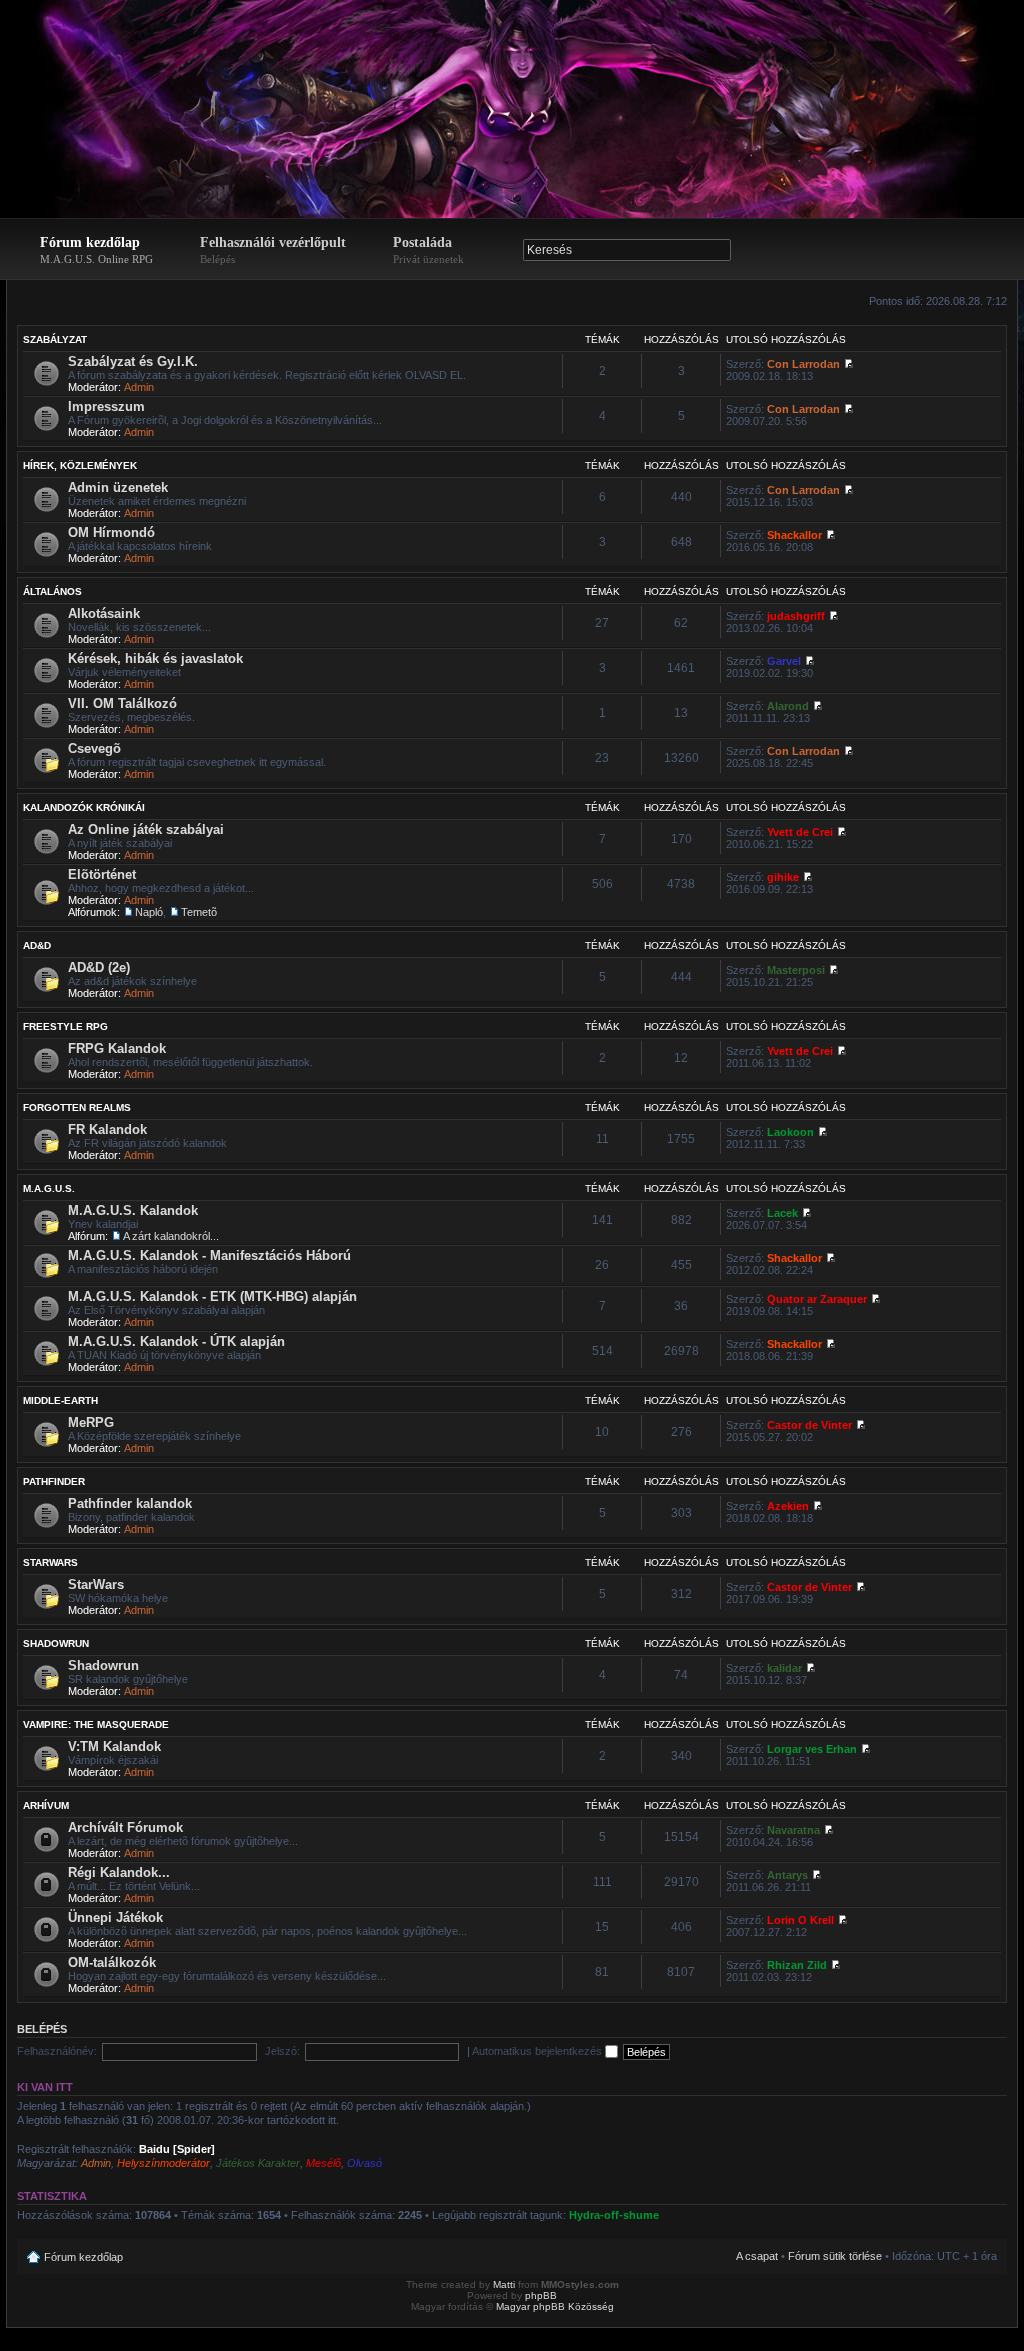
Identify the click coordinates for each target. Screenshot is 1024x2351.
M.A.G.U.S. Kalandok (133, 1210)
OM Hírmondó (111, 532)
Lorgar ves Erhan (812, 1749)
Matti (504, 2284)
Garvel (784, 661)
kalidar (784, 1668)
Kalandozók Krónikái (84, 807)
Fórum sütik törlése (835, 2256)
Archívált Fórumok (125, 1827)
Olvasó (364, 2163)
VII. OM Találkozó (122, 703)
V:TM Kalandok (114, 1746)
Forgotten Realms (77, 1107)
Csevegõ (94, 748)
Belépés (42, 2029)
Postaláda (428, 250)
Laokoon (790, 1132)
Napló (149, 912)
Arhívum (46, 1805)
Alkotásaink (104, 613)
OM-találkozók (112, 1962)
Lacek (782, 1213)
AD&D (37, 945)
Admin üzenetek (118, 487)
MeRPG (91, 1422)
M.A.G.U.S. (49, 1188)
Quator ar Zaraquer (817, 1299)
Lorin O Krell (800, 1920)
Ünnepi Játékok (115, 1917)
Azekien (788, 1506)
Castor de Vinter (809, 1425)
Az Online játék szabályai (146, 829)
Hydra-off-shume (614, 2215)
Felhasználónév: (57, 2051)
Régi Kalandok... (119, 1872)
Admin (139, 387)
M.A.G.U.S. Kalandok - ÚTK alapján (176, 1341)
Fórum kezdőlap (96, 250)
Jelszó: (282, 2051)
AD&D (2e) (99, 967)
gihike (783, 877)
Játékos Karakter (258, 2163)
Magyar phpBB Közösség (555, 2306)
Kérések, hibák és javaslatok (155, 658)
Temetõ (199, 912)
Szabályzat (55, 339)
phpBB (541, 2295)
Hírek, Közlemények (80, 465)
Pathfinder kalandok (130, 1503)
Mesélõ (323, 2163)
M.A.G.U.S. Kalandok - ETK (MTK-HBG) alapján (212, 1296)
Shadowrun (56, 1643)
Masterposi (796, 970)
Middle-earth (60, 1400)
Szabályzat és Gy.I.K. (133, 361)
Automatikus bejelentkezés (538, 2051)
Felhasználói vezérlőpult (273, 250)
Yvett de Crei (800, 832)
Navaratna (793, 1830)
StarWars (50, 1562)
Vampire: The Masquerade (96, 1724)
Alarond (788, 706)
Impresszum (106, 406)
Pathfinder (54, 1481)
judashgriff (796, 616)
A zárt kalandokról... (171, 1236)
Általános (52, 591)
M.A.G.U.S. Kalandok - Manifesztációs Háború (209, 1255)
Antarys (787, 1875)
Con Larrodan (803, 364)
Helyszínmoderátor (163, 2163)
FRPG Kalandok (117, 1048)
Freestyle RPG (65, 1026)
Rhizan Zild (797, 1965)
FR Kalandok (107, 1129)
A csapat (757, 2256)
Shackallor (794, 535)
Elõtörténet (102, 874)
